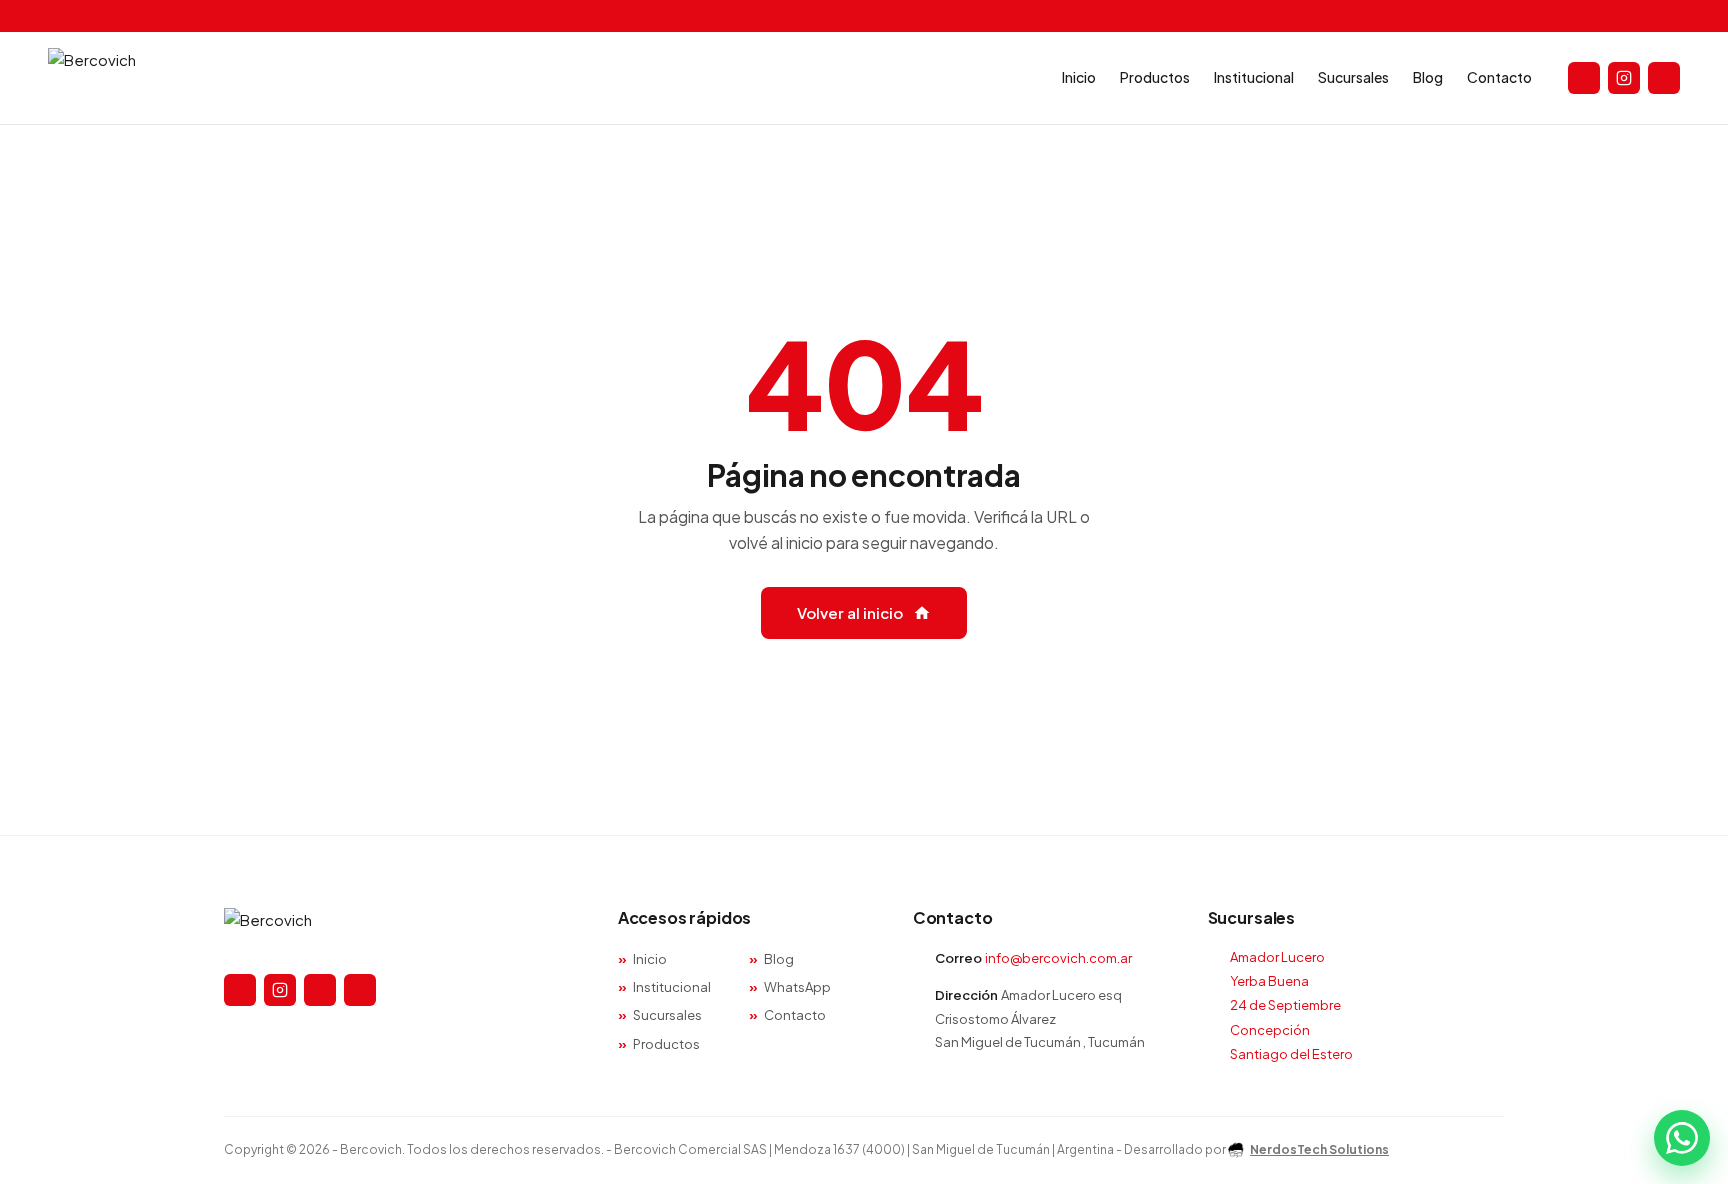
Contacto (1499, 77)
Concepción (1270, 1030)
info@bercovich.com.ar (1058, 958)
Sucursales (1353, 77)
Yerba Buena (1269, 981)
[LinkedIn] (360, 990)
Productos (1155, 77)
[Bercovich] (397, 929)
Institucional (1254, 77)
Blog (1428, 77)
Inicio (1079, 77)
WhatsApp (797, 987)
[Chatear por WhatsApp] (1682, 1138)
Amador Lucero (1277, 957)
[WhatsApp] (320, 990)
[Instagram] (1624, 78)
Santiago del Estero (1291, 1054)
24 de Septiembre (1285, 1005)
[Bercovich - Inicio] (92, 78)
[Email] (1664, 78)
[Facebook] (1584, 78)
